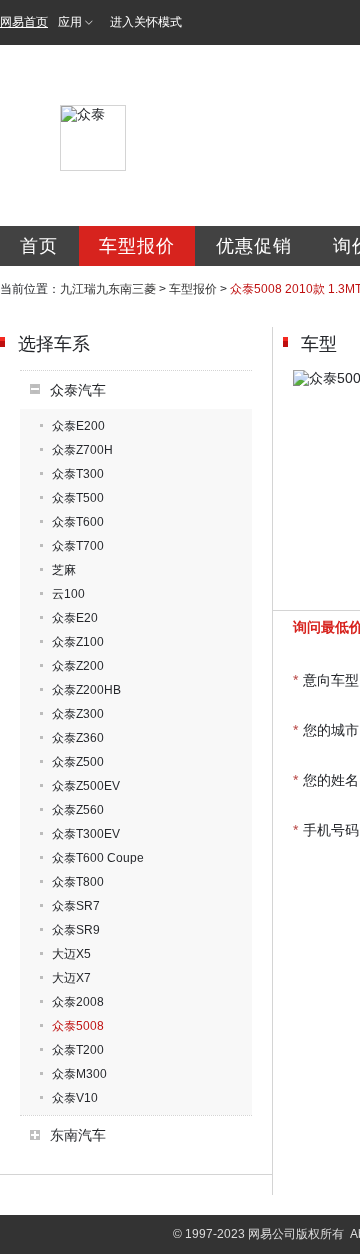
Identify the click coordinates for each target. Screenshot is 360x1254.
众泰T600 (78, 522)
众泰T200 (78, 1050)
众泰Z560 (78, 810)
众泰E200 (78, 426)
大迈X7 (71, 978)
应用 (70, 22)
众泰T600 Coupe (98, 858)
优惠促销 (254, 246)
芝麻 (64, 570)
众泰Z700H (82, 450)
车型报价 (137, 246)
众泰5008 (78, 1026)
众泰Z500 (78, 762)
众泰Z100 (78, 642)
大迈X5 (71, 954)
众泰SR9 (76, 930)
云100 (68, 594)
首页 (39, 246)
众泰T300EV (86, 834)
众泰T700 (78, 546)
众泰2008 (78, 1002)
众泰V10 (75, 1098)
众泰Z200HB (86, 690)
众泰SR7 (76, 906)
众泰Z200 (78, 666)
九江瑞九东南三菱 (108, 289)
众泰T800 (78, 882)
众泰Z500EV (86, 786)
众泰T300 (78, 474)
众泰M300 (79, 1074)
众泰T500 (78, 498)
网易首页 (24, 22)
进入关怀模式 (146, 22)
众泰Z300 (78, 714)
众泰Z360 (78, 738)
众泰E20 (75, 618)
